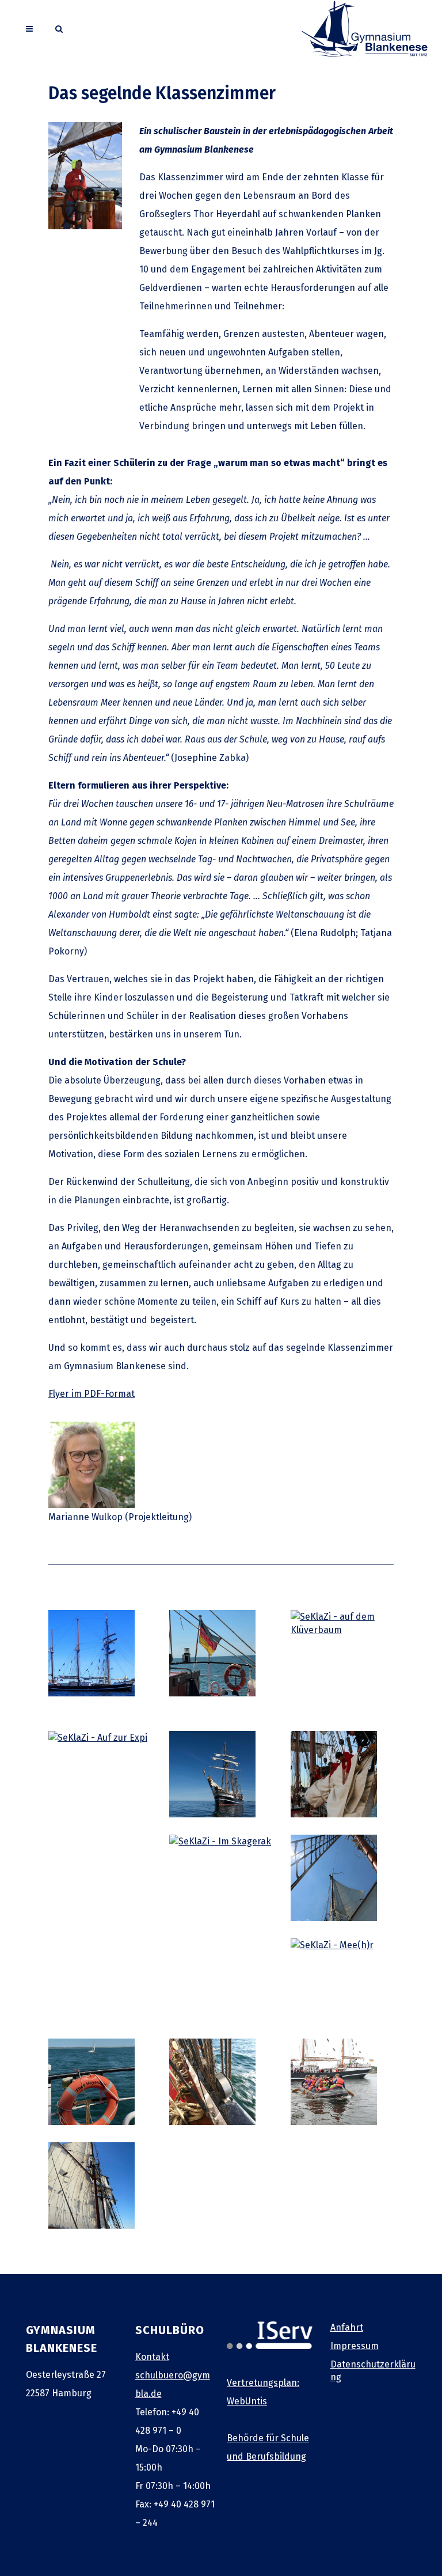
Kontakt (152, 2357)
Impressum (355, 2346)
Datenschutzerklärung (373, 2371)
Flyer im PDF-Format (92, 1394)
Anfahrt (347, 2327)
